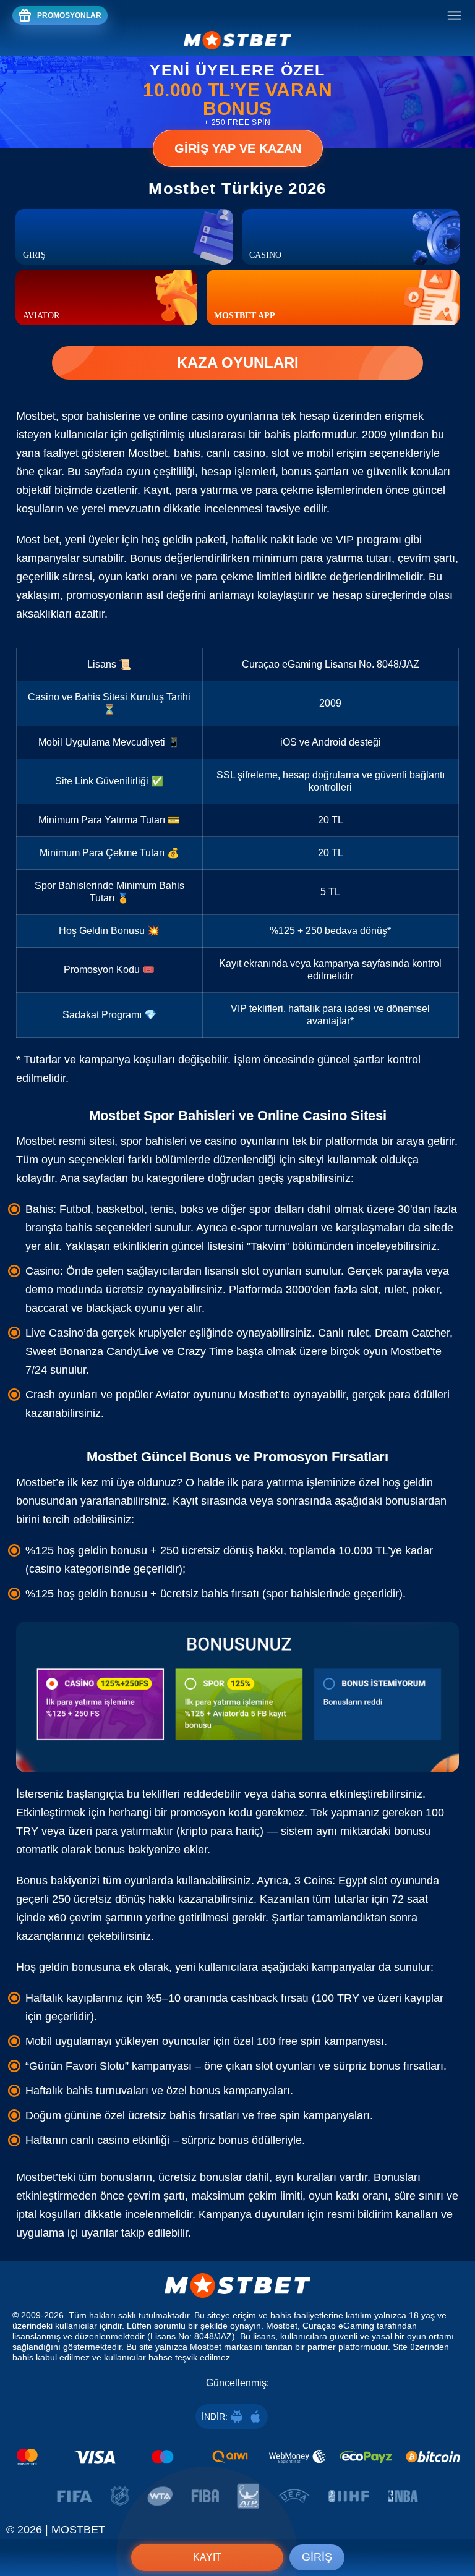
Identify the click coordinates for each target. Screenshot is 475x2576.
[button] (453, 2517)
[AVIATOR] (106, 297)
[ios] (255, 2417)
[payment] (237, 2457)
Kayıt (207, 2557)
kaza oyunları (238, 363)
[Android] (237, 2417)
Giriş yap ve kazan (238, 148)
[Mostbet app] (333, 297)
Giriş (317, 2557)
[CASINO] (351, 237)
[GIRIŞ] (124, 237)
